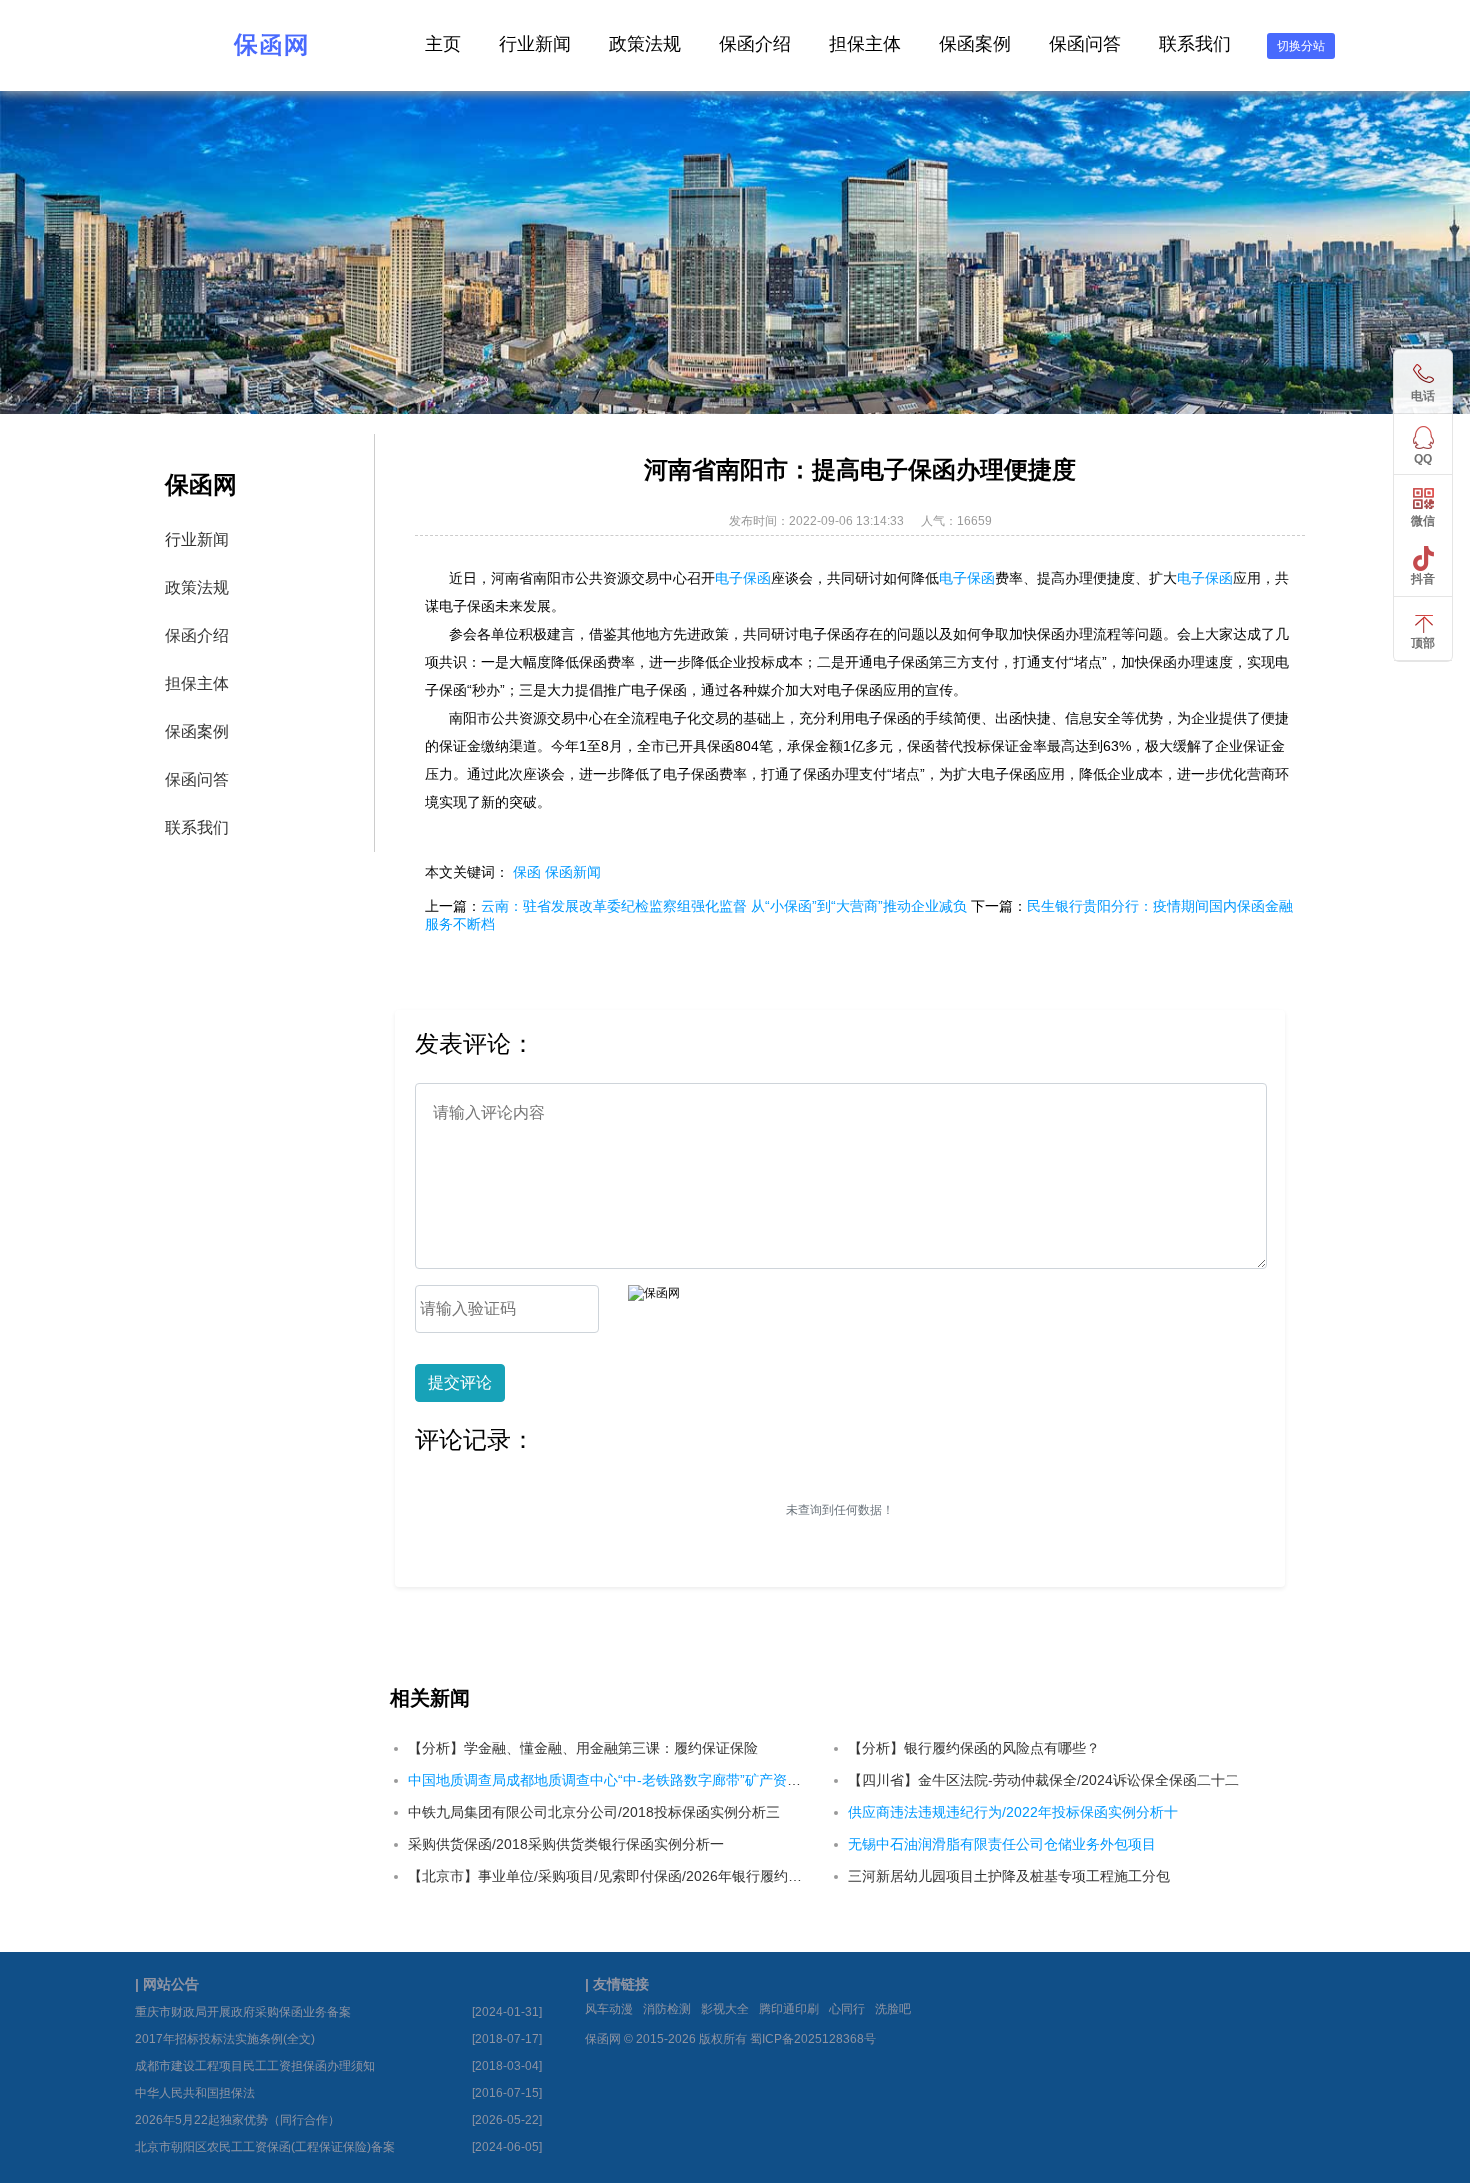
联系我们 (1195, 44)
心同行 (847, 2009)
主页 (443, 44)
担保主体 (865, 44)
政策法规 (645, 44)
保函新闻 (573, 872)
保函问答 (1085, 44)
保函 (527, 872)
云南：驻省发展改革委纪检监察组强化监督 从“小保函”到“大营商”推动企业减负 (724, 906)
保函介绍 (755, 44)
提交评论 (460, 1382)
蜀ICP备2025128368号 (813, 2039)
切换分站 (1301, 46)
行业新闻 (535, 44)
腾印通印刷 (789, 2009)
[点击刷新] (654, 1293)
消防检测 (667, 2009)
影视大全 (725, 2009)
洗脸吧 (893, 2009)
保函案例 (975, 44)
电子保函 (743, 578)
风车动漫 (609, 2009)
